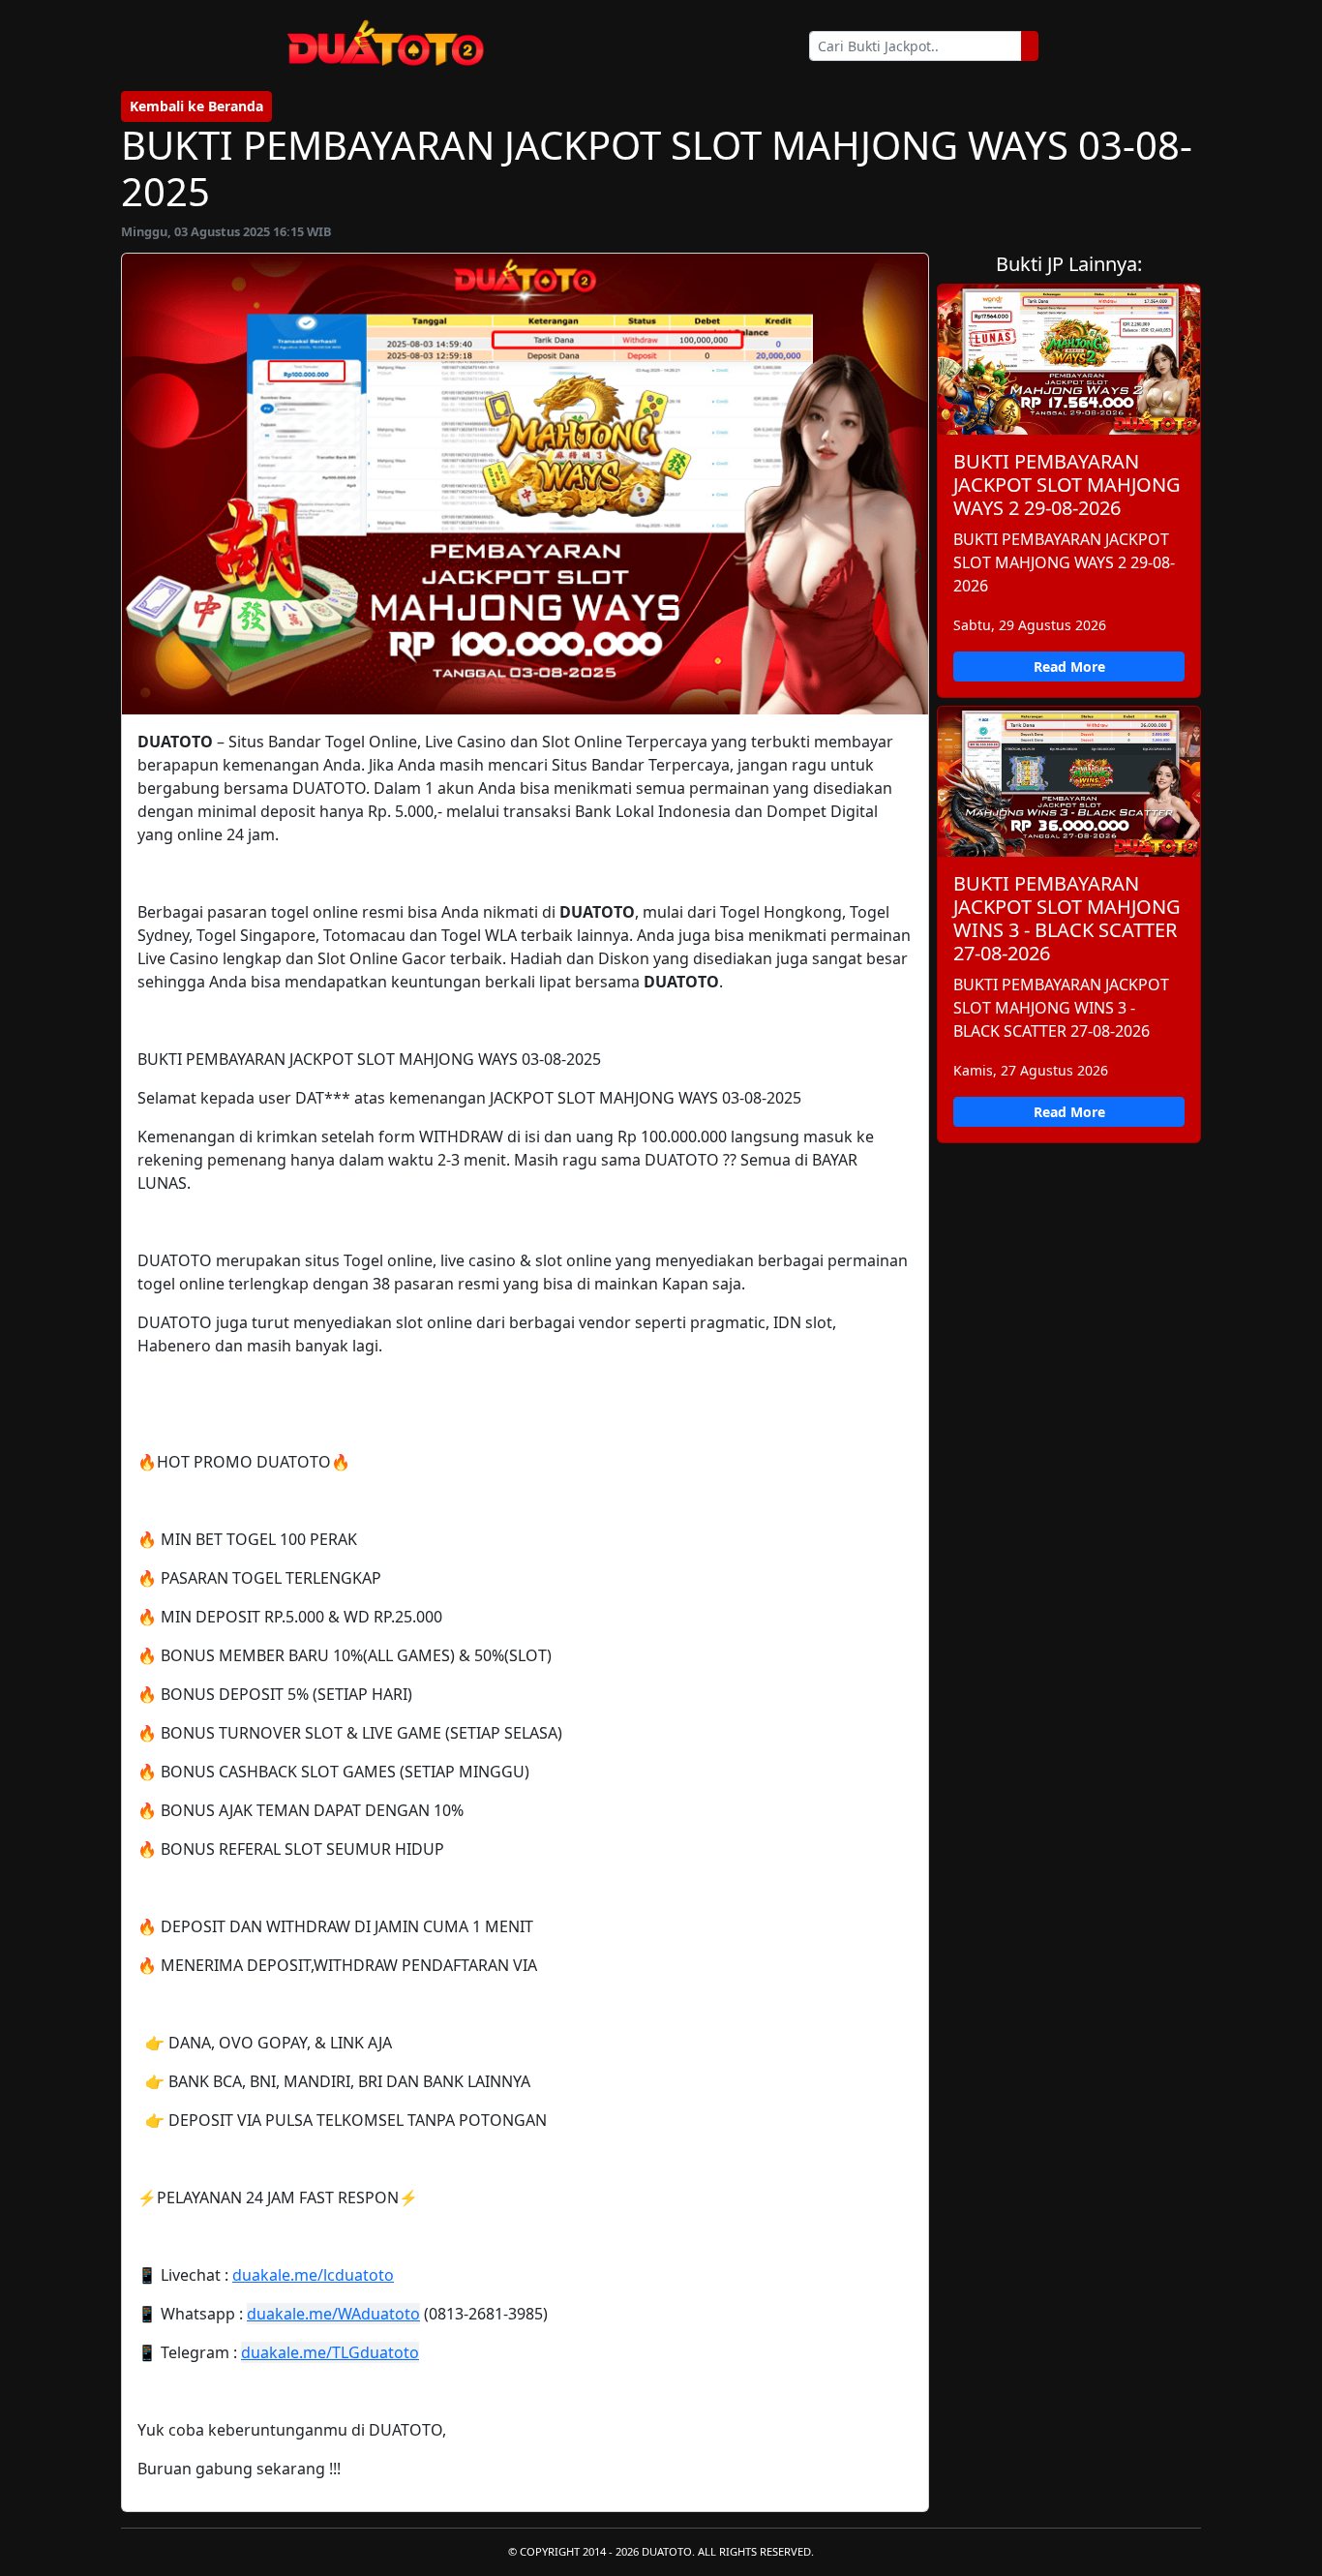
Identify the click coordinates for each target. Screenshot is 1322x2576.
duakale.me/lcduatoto (313, 2275)
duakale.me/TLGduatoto (330, 2352)
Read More (1069, 667)
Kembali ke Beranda (196, 106)
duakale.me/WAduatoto (333, 2314)
